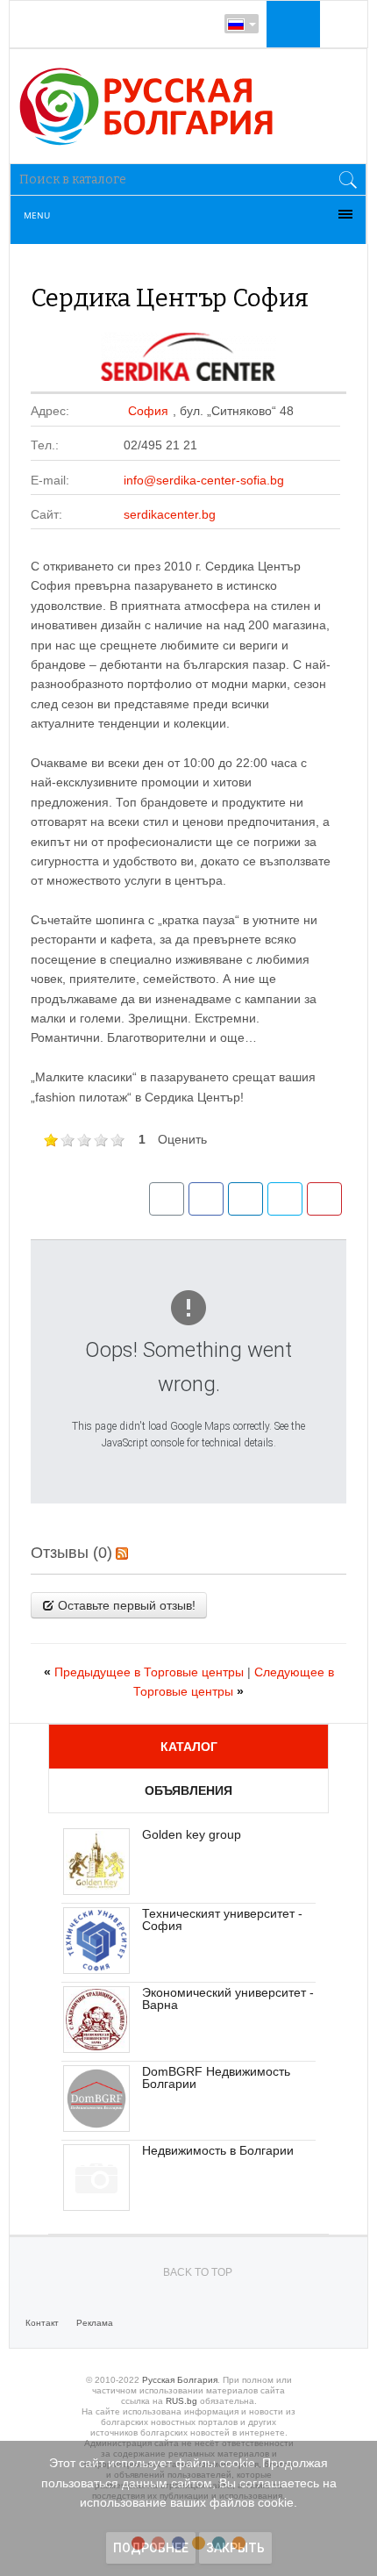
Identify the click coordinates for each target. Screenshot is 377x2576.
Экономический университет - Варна (228, 1998)
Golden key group (192, 1834)
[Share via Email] (167, 1199)
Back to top (198, 2272)
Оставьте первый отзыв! (125, 1605)
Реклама (95, 2323)
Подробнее (151, 2548)
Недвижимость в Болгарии (218, 2150)
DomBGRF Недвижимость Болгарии (216, 2077)
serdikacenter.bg (170, 514)
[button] (291, 24)
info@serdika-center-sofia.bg (204, 480)
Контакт (42, 2323)
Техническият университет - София (222, 1919)
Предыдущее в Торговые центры (146, 1672)
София (148, 411)
